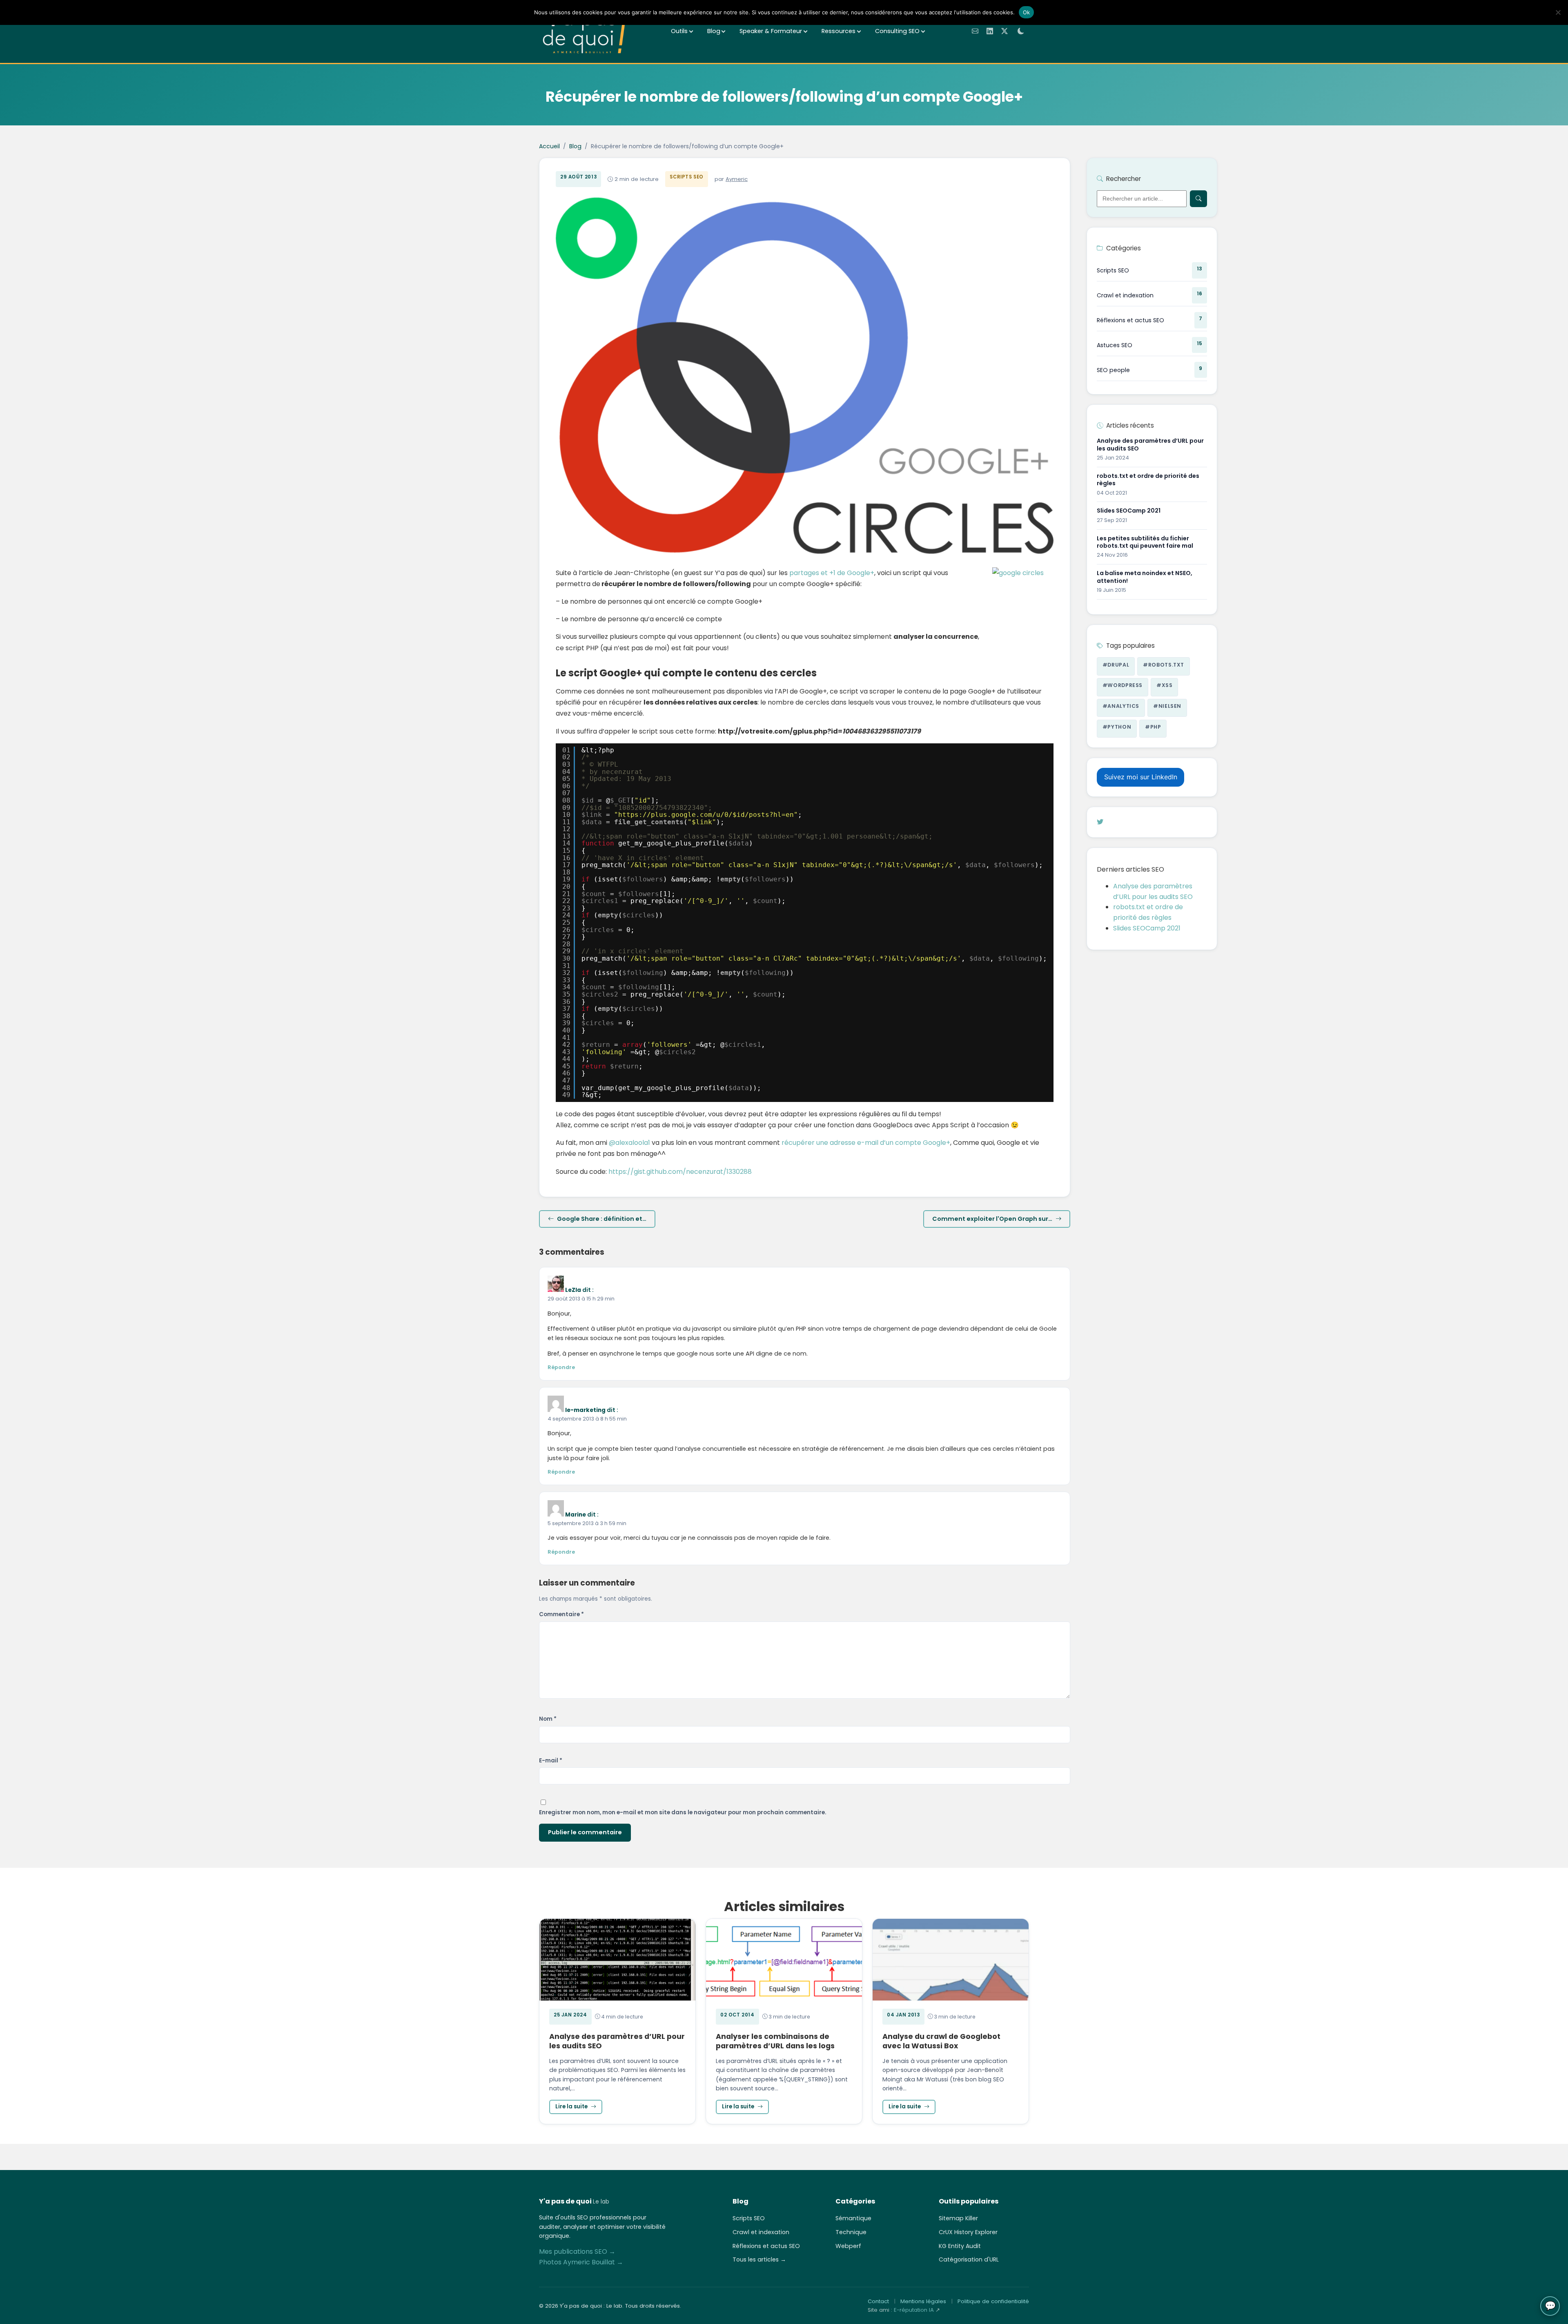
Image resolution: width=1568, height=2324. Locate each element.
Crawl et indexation (761, 2232)
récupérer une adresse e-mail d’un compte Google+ (866, 1143)
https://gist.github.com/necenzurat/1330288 (680, 1172)
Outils (679, 31)
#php (1153, 727)
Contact (878, 2301)
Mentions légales (923, 2301)
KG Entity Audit (960, 2246)
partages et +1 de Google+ (832, 573)
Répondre (561, 1367)
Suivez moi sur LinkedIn (1141, 777)
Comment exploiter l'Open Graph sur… (992, 1219)
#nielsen (1167, 706)
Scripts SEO (686, 177)
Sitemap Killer (958, 2218)
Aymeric (737, 179)
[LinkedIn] (990, 31)
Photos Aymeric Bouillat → (581, 2262)
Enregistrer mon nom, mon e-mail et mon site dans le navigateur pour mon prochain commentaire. (683, 1812)
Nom (548, 1719)
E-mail (551, 1761)
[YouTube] (1118, 822)
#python (1117, 727)
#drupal (1116, 665)
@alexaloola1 (629, 1143)
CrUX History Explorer (968, 2232)
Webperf (848, 2246)
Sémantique (853, 2218)
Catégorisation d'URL (969, 2259)
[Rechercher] (1198, 198)
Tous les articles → (759, 2259)
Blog (714, 31)
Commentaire (561, 1614)
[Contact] (975, 31)
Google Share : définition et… (602, 1219)
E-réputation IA (914, 2310)
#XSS (1165, 685)
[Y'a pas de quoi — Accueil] (585, 31)
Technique (851, 2232)
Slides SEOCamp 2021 (1147, 928)
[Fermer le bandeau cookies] (1558, 12)
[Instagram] (1109, 822)
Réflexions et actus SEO (766, 2246)
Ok (1027, 12)
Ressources (839, 31)
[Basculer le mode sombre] (1021, 31)
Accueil (549, 146)
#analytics (1121, 706)
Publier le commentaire (585, 1832)
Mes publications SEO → (577, 2252)
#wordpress (1123, 685)
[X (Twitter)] (1004, 31)
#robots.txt (1164, 665)
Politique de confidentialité (993, 2301)
